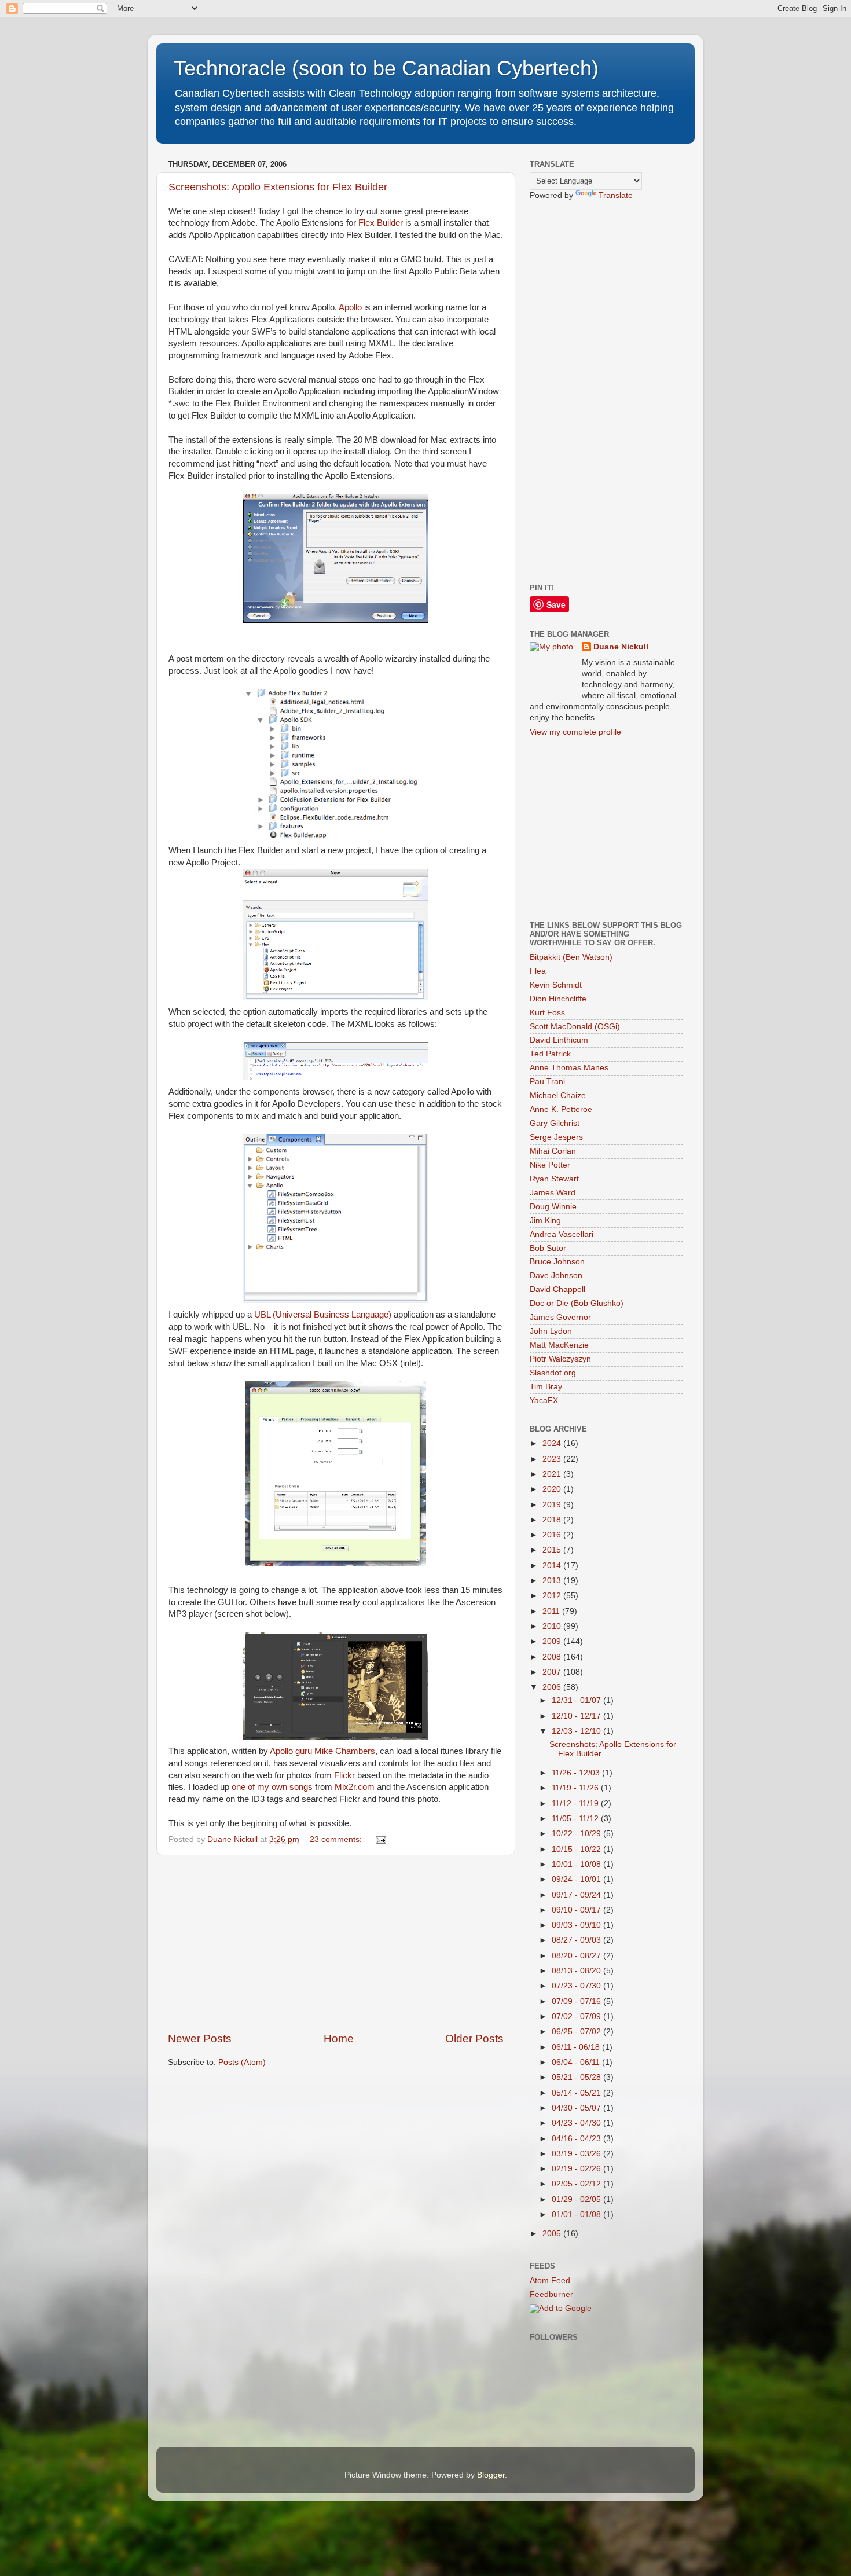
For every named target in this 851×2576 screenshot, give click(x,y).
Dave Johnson (556, 1276)
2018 (553, 1520)
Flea (538, 971)
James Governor (560, 1317)
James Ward (553, 1193)
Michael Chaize (558, 1096)
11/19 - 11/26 (576, 1788)
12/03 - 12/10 (577, 1731)
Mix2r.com (355, 1787)
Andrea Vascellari (562, 1234)
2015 (553, 1550)
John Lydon (551, 1331)
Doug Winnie (553, 1207)
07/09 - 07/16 (577, 2001)
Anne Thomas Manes (569, 1068)
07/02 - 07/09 (577, 2017)
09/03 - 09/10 (577, 1925)
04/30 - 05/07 (577, 2108)
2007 (553, 1672)
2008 (553, 1657)
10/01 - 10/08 (577, 1864)
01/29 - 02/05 (577, 2199)
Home (339, 2039)
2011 (552, 1611)
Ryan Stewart (554, 1179)
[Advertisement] (336, 1943)
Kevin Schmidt (556, 985)
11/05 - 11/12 (576, 1819)
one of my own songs (272, 1787)
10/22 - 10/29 (577, 1834)
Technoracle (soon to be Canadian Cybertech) (386, 68)
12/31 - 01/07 (577, 1700)
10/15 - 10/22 (577, 1849)
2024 (553, 1443)
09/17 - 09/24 (577, 1895)
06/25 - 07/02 (577, 2032)
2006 (553, 1687)
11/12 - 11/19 (576, 1803)
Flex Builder (381, 223)
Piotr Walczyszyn (560, 1359)
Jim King (545, 1221)
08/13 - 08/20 (577, 1971)
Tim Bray (546, 1387)
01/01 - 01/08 (577, 2214)
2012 (553, 1596)
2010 (553, 1626)
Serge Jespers (556, 1137)
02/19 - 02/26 (577, 2169)
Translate (616, 195)
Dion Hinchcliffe (558, 999)
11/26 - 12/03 (577, 1773)
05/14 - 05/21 (577, 2093)
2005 (553, 2234)
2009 (553, 1641)
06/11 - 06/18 (577, 2047)
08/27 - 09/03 (577, 1940)
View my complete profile (575, 732)
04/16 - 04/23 (577, 2139)
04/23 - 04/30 (577, 2123)
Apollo (350, 307)
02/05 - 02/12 (577, 2184)
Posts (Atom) (242, 2062)
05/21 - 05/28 (577, 2077)
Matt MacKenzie (559, 1345)
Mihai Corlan (553, 1151)
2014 (553, 1566)
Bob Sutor (548, 1248)
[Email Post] (380, 1839)
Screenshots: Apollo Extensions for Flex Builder (278, 187)
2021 (553, 1474)
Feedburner (551, 2294)
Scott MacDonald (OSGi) (575, 1027)
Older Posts (474, 2039)
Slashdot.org (553, 1373)
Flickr (344, 1775)
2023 (553, 1459)
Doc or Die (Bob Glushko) (577, 1303)
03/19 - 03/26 (577, 2154)
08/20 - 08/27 (577, 1956)
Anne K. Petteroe (561, 1109)
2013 (553, 1581)
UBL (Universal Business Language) (323, 1315)
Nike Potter (550, 1165)
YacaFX (544, 1401)
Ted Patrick (550, 1054)
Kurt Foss (547, 1013)
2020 (553, 1489)
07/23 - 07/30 (577, 1986)
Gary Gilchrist (555, 1123)
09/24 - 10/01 (577, 1879)
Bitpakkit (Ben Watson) (571, 957)
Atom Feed (550, 2280)
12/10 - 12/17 (577, 1716)
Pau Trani (547, 1082)
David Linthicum (559, 1040)
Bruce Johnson (557, 1262)
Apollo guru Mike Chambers (322, 1751)
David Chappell (557, 1289)
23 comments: (337, 1839)
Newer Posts (200, 2039)
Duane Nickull (621, 647)
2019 (553, 1505)
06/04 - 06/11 (577, 2062)
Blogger (491, 2475)
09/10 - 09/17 (577, 1910)
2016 (553, 1535)
